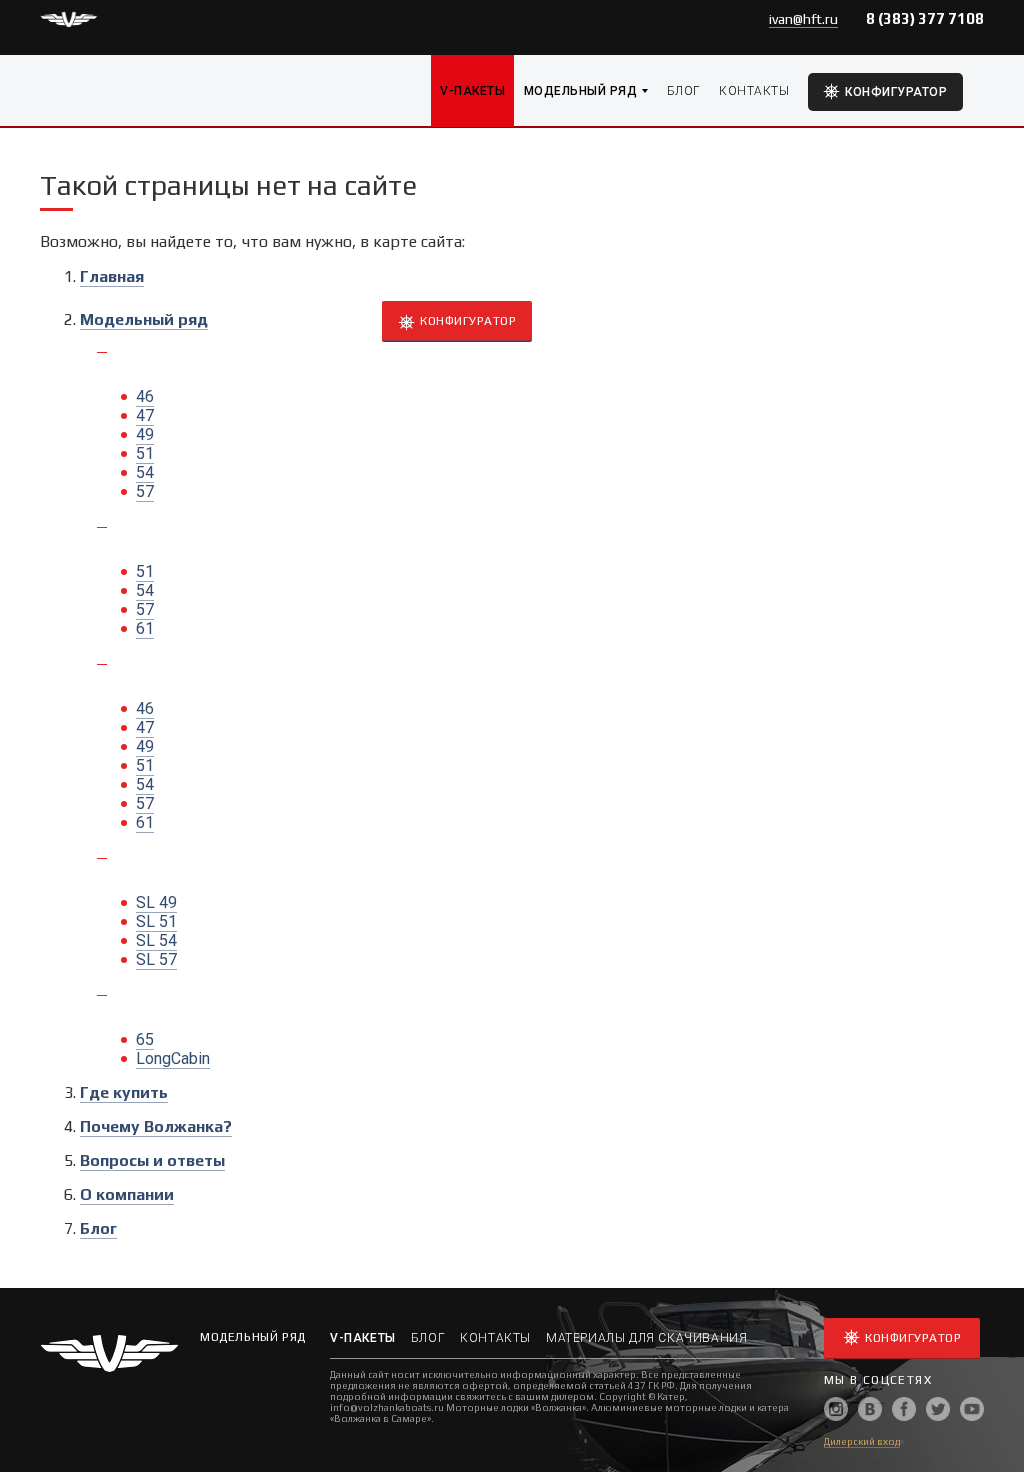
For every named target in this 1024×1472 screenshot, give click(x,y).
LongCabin (173, 1058)
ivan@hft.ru (803, 19)
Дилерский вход (862, 1441)
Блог (684, 91)
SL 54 (156, 940)
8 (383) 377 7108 (925, 18)
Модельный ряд (580, 91)
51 (145, 453)
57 (145, 491)
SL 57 (156, 959)
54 (145, 472)
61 (145, 628)
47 (145, 415)
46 (145, 396)
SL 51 (156, 921)
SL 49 (156, 902)
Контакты (754, 91)
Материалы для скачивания (646, 1338)
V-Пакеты (472, 91)
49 (145, 434)
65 (145, 1039)
